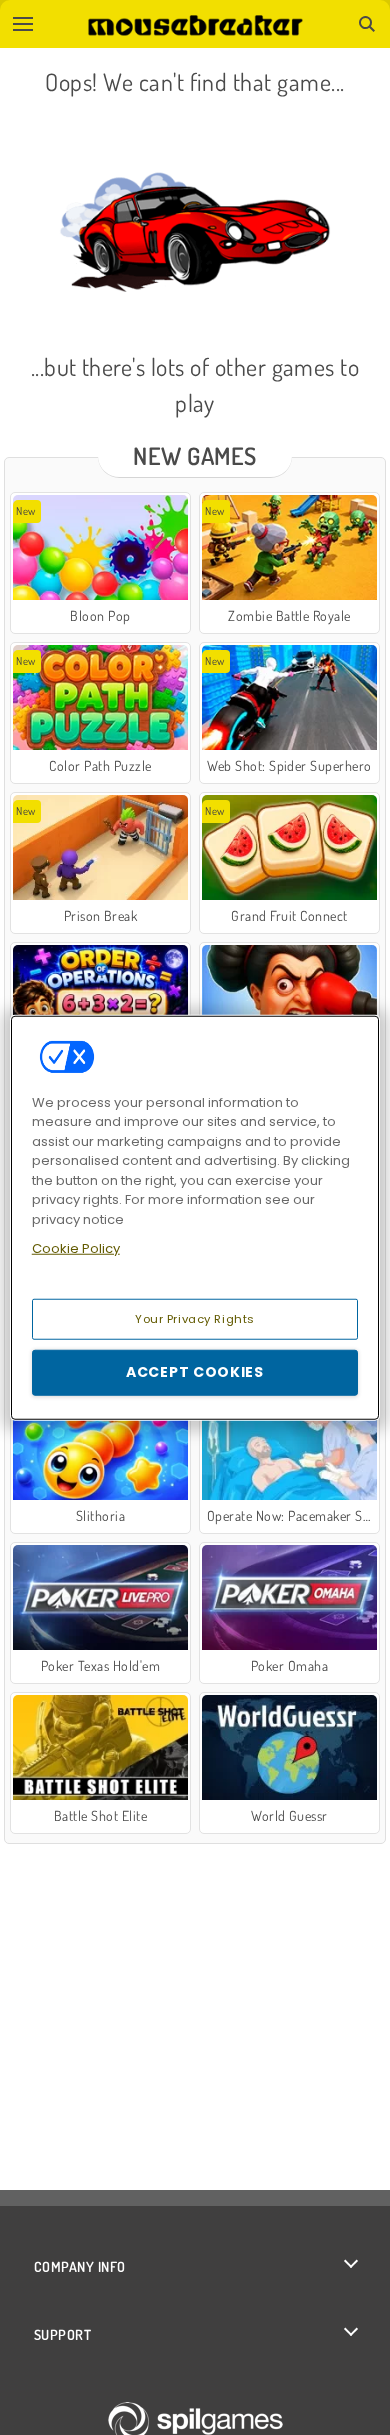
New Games (194, 455)
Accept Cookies (195, 1372)
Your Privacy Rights (195, 1318)
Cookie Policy (76, 1248)
